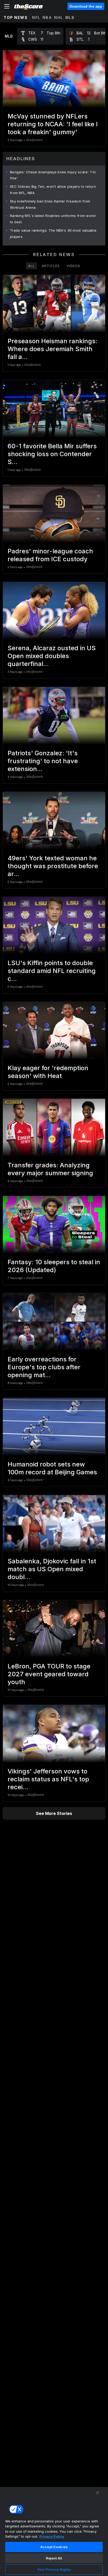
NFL (36, 17)
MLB (70, 17)
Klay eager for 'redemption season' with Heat (48, 1072)
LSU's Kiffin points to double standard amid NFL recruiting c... (52, 971)
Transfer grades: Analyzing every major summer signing (50, 1169)
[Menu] (7, 6)
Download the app (86, 6)
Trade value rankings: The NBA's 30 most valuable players (53, 233)
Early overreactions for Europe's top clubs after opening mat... (44, 1367)
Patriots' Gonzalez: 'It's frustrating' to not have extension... (43, 761)
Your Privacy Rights (54, 2569)
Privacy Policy (52, 2536)
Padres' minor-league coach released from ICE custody (50, 555)
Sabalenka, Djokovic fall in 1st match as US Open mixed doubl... (52, 1569)
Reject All (54, 2558)
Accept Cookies (54, 2547)
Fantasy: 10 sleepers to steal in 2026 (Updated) (54, 1266)
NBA (47, 17)
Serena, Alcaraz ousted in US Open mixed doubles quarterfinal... (52, 656)
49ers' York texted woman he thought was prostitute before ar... (53, 866)
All (31, 266)
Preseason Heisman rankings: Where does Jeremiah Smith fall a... (52, 349)
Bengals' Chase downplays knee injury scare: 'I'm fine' (53, 175)
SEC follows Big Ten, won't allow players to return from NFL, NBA (53, 190)
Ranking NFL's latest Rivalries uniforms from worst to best (53, 219)
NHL (59, 17)
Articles (51, 266)
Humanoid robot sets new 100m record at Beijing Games (52, 1468)
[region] (54, 2531)
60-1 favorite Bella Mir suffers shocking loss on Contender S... (52, 454)
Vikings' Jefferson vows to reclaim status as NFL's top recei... (48, 1779)
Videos (73, 266)
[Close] (98, 2493)
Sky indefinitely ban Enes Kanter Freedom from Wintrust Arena (50, 204)
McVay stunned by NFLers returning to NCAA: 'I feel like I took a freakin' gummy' (53, 124)
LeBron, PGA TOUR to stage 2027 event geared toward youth (49, 1674)
